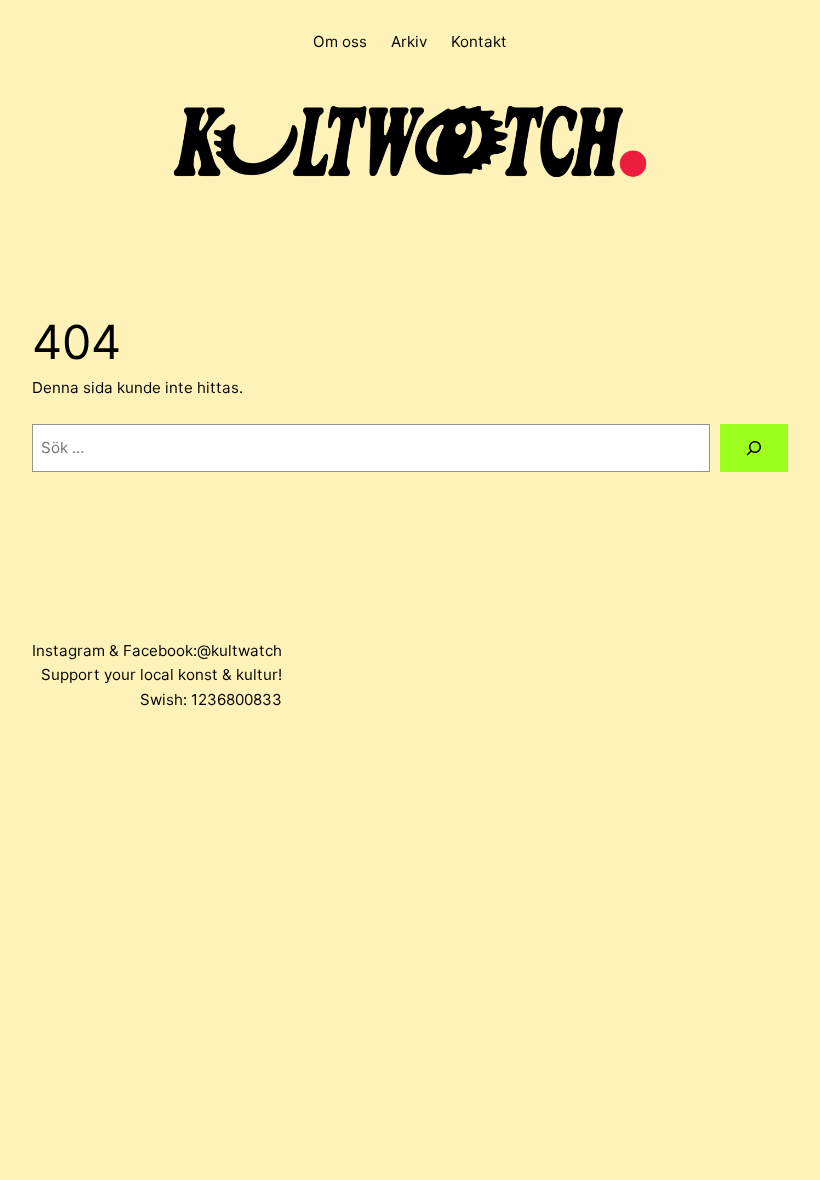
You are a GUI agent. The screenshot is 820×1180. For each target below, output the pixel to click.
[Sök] (754, 448)
